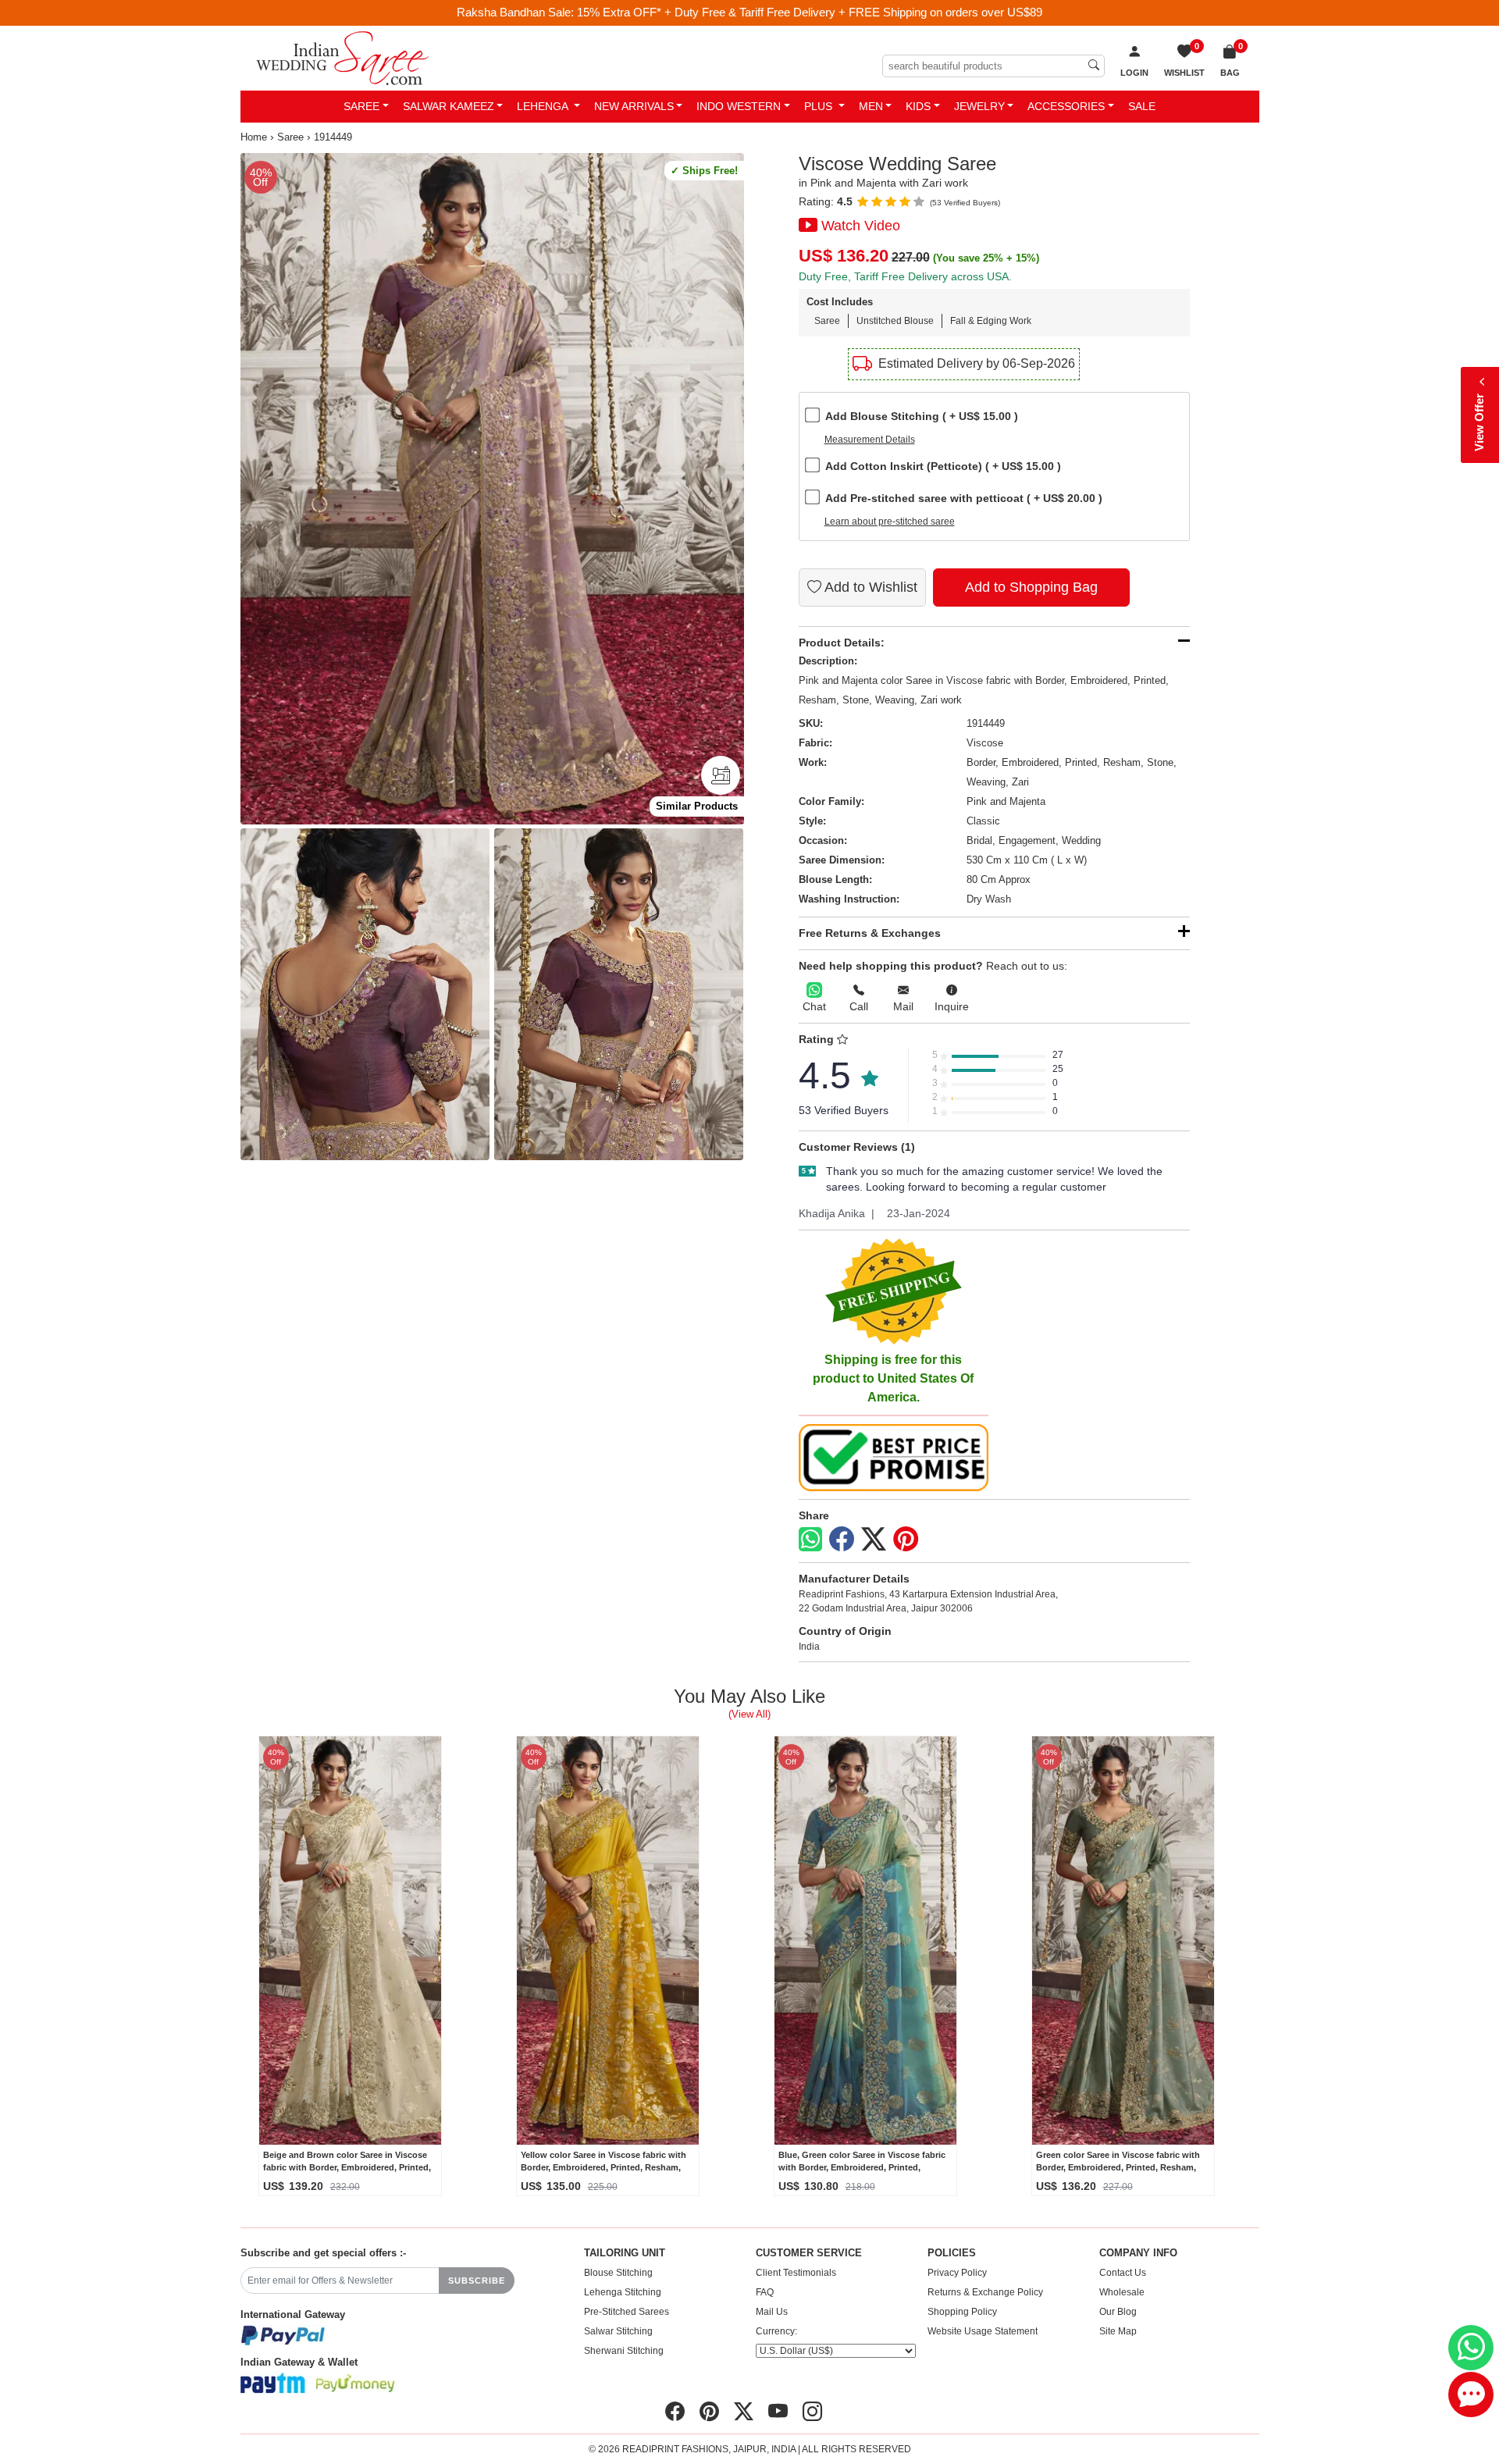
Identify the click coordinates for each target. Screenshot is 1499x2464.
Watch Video (861, 226)
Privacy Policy (957, 2273)
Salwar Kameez (449, 106)
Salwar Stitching (618, 2331)
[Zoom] (492, 489)
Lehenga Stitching (623, 2292)
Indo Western (739, 106)
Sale (1142, 106)
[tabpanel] (492, 489)
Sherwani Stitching (624, 2351)
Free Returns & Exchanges (870, 933)
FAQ (765, 2292)
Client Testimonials (796, 2273)
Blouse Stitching (618, 2273)
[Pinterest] (906, 1540)
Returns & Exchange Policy (985, 2292)
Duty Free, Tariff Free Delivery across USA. (905, 276)
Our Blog (1118, 2312)
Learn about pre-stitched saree (890, 522)
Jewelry (979, 106)
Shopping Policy (962, 2312)
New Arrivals (634, 106)
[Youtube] (778, 2412)
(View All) (749, 1714)
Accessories (1066, 106)
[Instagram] (812, 2412)
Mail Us (772, 2312)
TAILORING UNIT (625, 2253)
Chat (814, 1006)
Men (871, 106)
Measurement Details (870, 440)
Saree (361, 106)
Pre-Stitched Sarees (627, 2312)
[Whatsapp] (810, 1539)
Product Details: (842, 643)
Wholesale (1122, 2292)
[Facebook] (842, 1540)
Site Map (1118, 2331)
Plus (820, 106)
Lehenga (544, 106)
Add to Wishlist (869, 587)
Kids (918, 106)
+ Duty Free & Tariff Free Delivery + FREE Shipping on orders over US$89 (853, 12)
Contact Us (1123, 2273)
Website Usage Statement (983, 2331)
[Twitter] (874, 1540)
